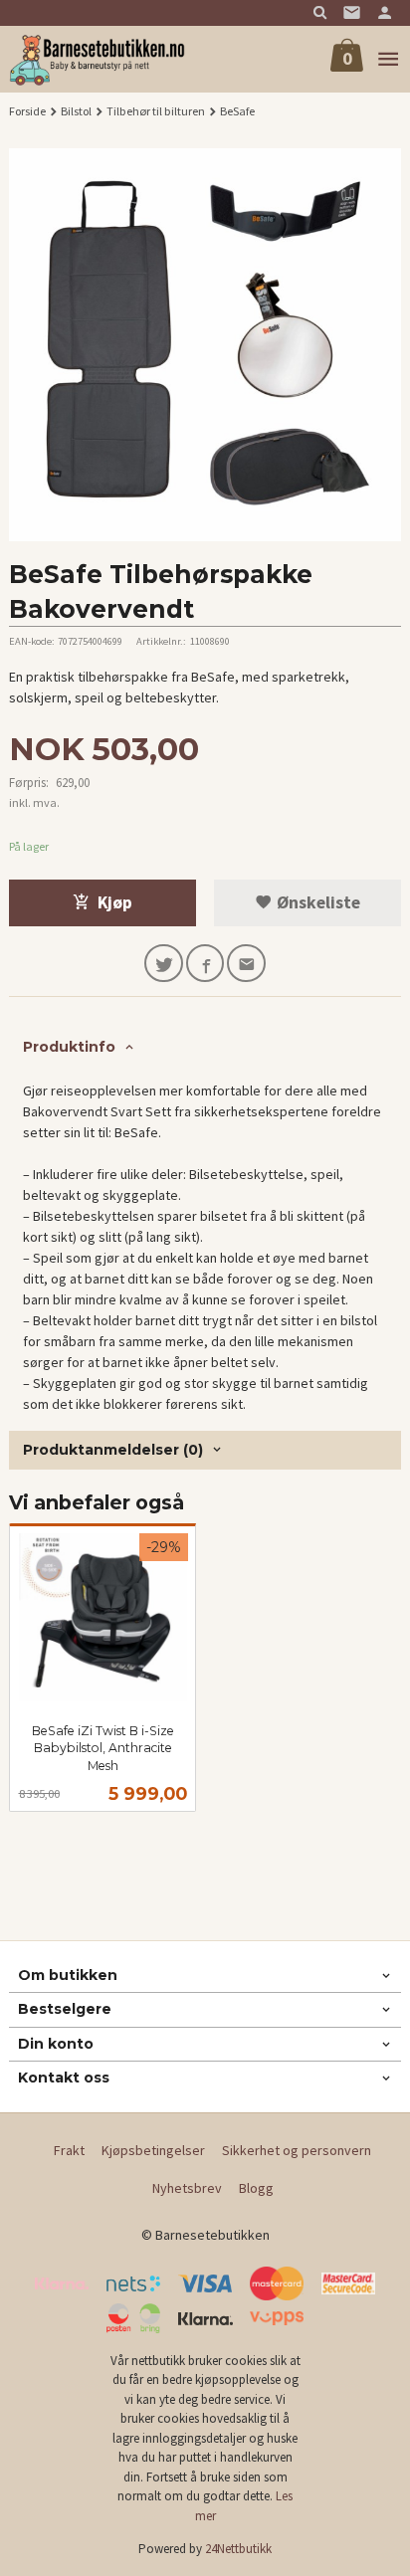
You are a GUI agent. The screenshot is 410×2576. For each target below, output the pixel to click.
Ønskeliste (316, 902)
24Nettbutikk (238, 2549)
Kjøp (115, 902)
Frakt (69, 2150)
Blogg (256, 2188)
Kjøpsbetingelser (153, 2150)
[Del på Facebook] (205, 964)
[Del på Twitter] (164, 964)
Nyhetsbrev (187, 2188)
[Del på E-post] (246, 964)
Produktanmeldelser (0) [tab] (113, 1450)
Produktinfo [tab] (69, 1047)
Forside (27, 111)
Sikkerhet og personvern (297, 2150)
